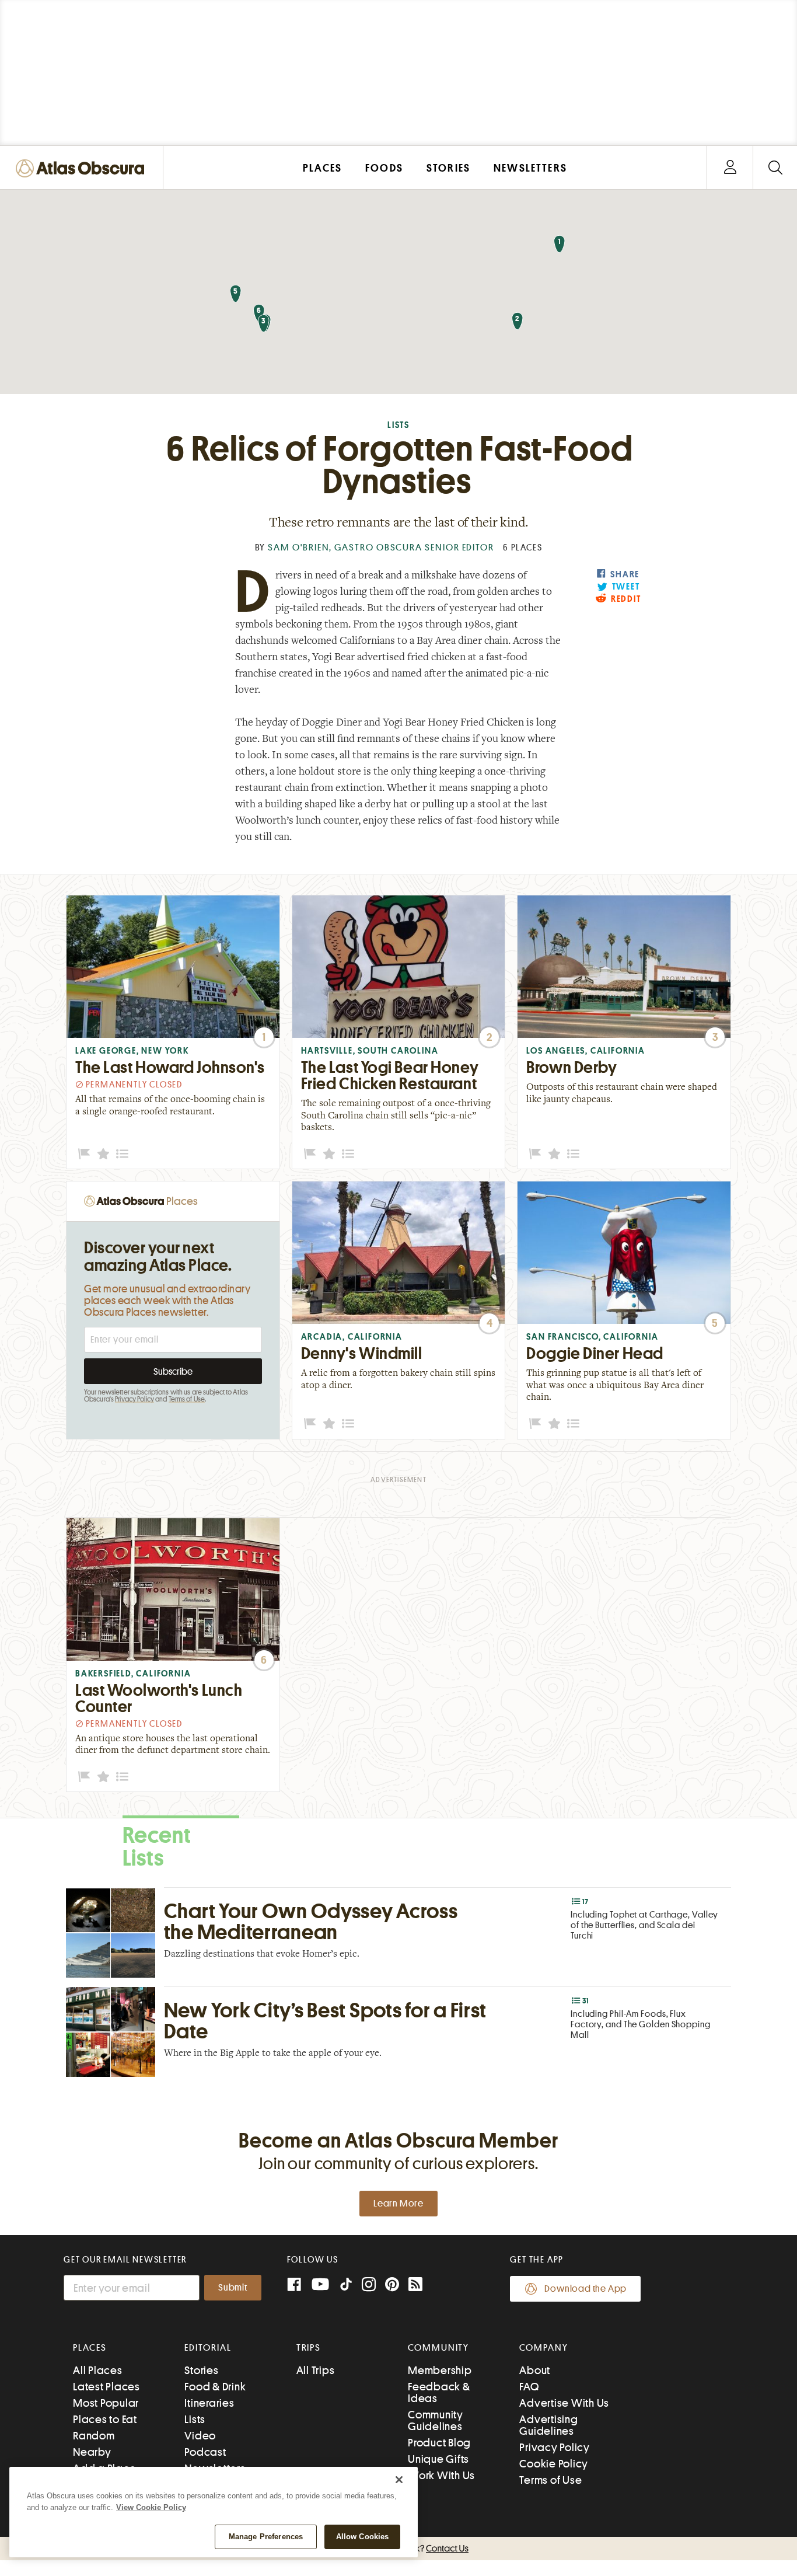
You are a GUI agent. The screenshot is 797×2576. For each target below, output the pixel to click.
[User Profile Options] (730, 168)
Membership (440, 2370)
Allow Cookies (363, 2537)
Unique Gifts (438, 2459)
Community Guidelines (436, 2420)
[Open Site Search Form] (775, 168)
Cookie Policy (554, 2464)
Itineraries (209, 2403)
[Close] (399, 2480)
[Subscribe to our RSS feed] (415, 2286)
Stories (201, 2370)
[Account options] (730, 168)
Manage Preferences (266, 2537)
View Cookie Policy (151, 2507)
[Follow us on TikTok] (346, 2287)
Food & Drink (215, 2387)
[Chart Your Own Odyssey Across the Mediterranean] (398, 1932)
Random (94, 2436)
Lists (398, 425)
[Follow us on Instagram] (369, 2286)
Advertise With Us (564, 2403)
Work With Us (441, 2475)
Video (200, 2436)
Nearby (92, 2452)
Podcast (205, 2452)
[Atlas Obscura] (83, 169)
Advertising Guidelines (548, 2425)
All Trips (316, 2370)
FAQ (529, 2387)
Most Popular (106, 2403)
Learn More (398, 2204)
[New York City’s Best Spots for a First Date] (398, 2032)
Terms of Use (187, 1399)
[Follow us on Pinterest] (392, 2286)
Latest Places (106, 2387)
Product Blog (439, 2443)
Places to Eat (105, 2419)
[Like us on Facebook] (294, 2286)
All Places (98, 2370)
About (535, 2370)
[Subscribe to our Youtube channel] (320, 2286)
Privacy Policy (134, 1399)
